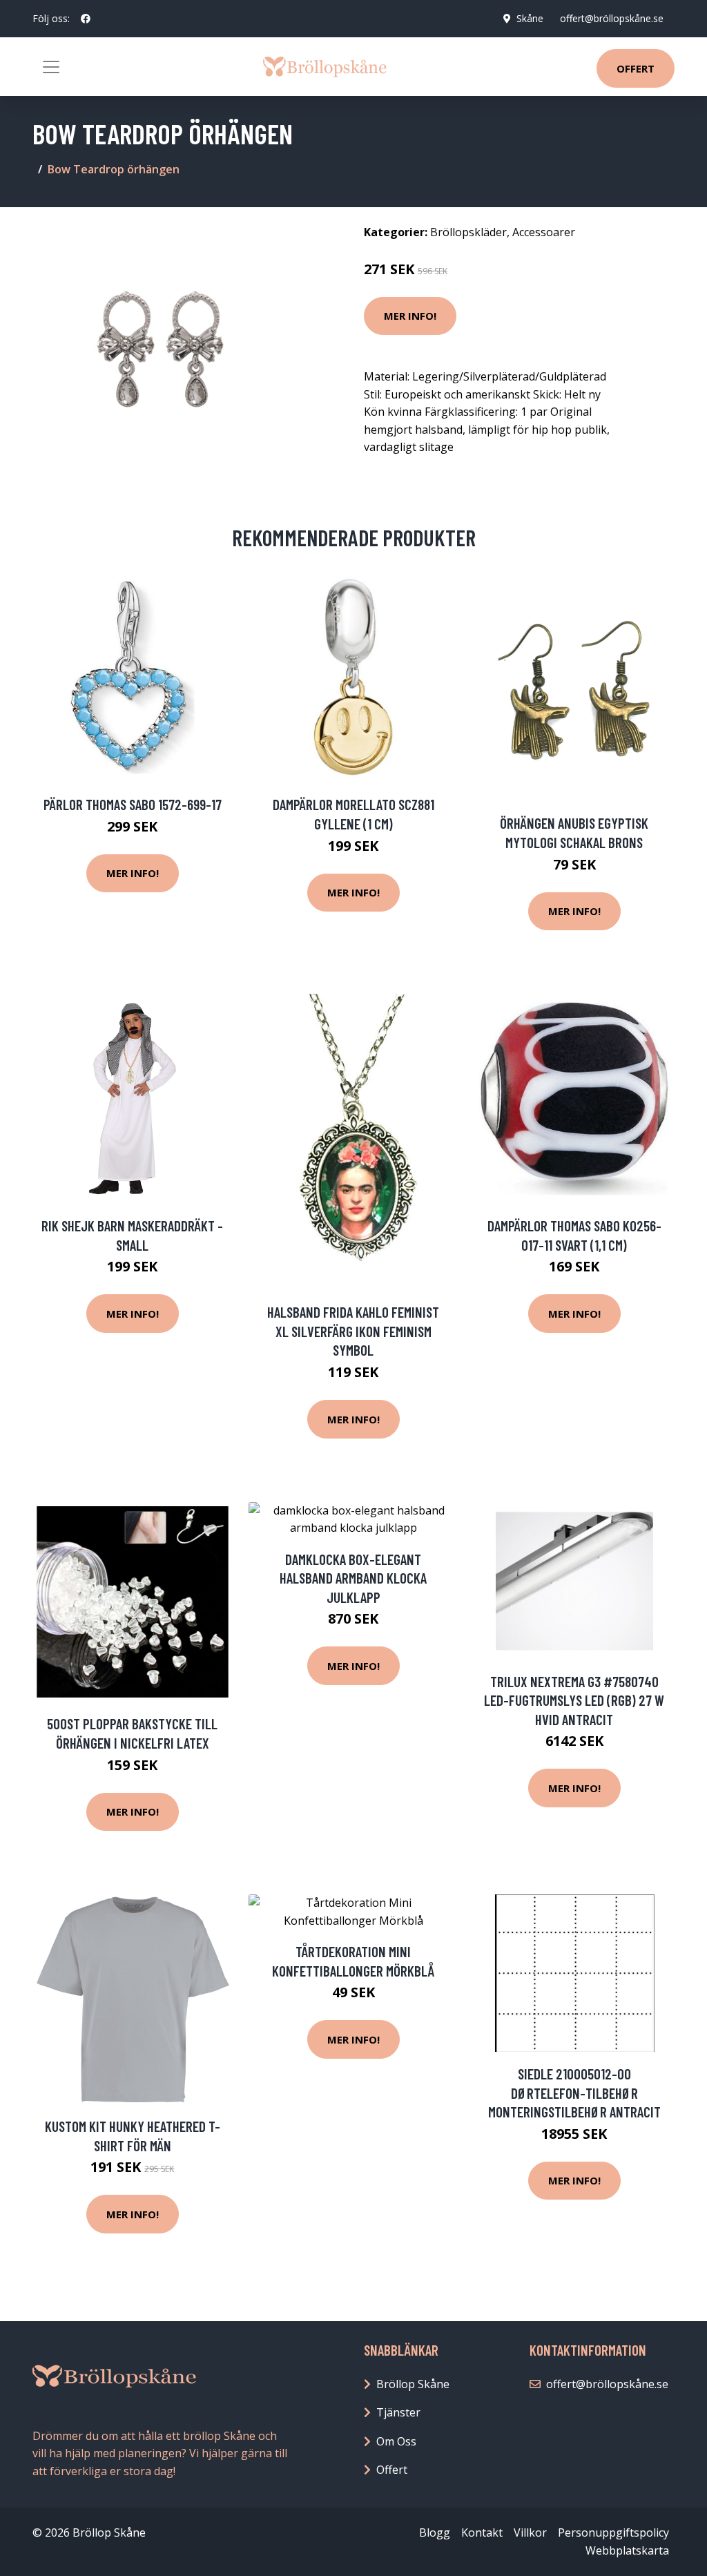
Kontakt (482, 2532)
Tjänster (398, 2412)
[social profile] (86, 19)
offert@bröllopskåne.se (612, 18)
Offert (636, 68)
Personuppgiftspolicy (613, 2532)
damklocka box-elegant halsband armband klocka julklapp (353, 1578)
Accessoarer (544, 232)
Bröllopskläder (468, 232)
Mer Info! (410, 316)
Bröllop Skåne (413, 2384)
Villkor (530, 2532)
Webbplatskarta (627, 2550)
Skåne (530, 18)
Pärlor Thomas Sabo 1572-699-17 (133, 804)
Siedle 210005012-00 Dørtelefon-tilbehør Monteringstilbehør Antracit (574, 2093)
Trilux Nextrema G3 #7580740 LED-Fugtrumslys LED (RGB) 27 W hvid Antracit (574, 1700)
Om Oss (396, 2441)
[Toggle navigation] (51, 67)
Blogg (435, 2532)
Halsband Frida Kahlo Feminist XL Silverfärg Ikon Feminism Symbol (353, 1331)
